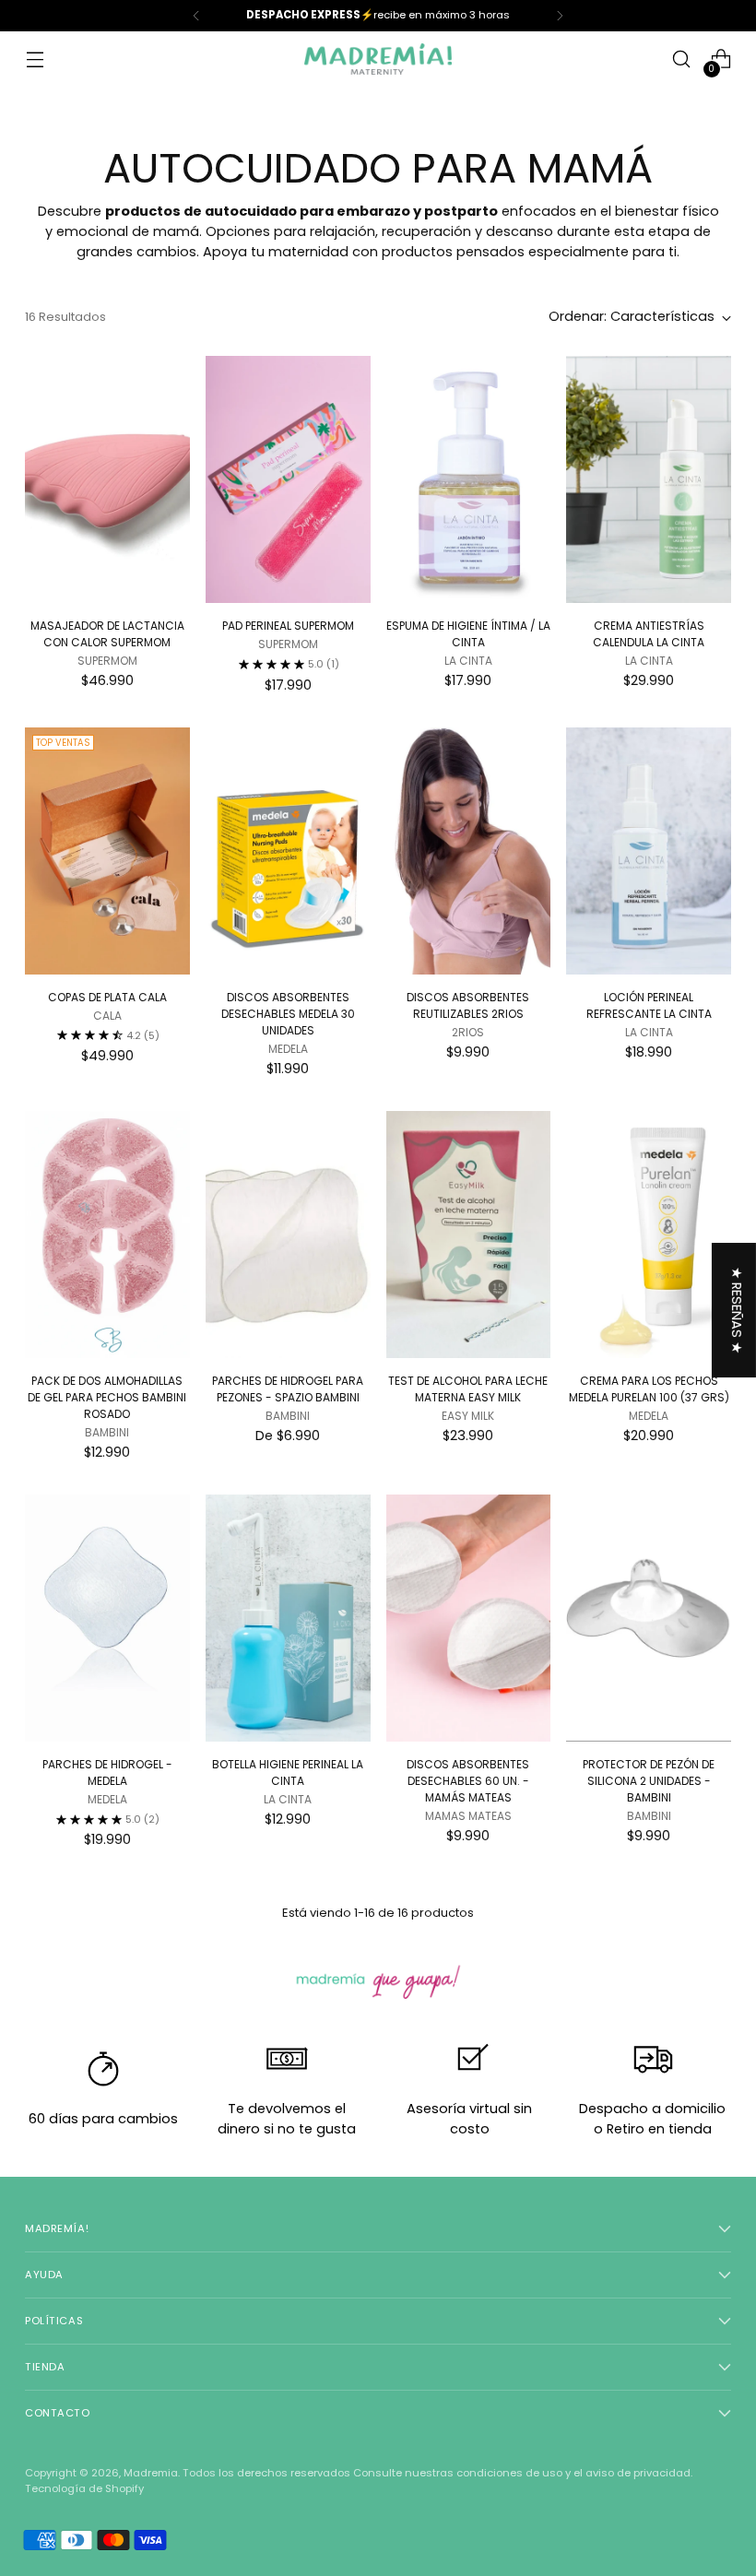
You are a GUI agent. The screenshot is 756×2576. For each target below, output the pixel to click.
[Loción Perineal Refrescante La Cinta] (649, 851)
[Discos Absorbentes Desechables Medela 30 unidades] (288, 851)
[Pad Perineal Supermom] (288, 479)
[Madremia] (378, 59)
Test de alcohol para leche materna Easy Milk (468, 1389)
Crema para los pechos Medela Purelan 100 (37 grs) (649, 1389)
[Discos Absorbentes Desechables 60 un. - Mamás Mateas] (469, 1618)
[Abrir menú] (35, 59)
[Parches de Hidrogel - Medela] (107, 1618)
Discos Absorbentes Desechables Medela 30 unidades (288, 1014)
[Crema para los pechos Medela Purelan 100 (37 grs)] (649, 1235)
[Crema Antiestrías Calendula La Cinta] (649, 479)
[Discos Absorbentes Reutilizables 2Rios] (469, 851)
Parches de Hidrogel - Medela (107, 1772)
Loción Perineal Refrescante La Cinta (649, 1005)
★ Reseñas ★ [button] (737, 1310)
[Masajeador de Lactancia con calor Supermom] (107, 479)
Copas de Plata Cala (107, 997)
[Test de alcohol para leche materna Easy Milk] (469, 1235)
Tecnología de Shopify (84, 2488)
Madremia (151, 2473)
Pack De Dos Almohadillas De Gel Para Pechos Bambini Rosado (107, 1397)
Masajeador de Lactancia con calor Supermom (107, 634)
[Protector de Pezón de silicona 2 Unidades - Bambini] (649, 1618)
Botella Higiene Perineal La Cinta (288, 1772)
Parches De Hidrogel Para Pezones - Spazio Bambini (288, 1389)
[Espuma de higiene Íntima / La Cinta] (469, 479)
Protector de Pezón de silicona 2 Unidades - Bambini (649, 1781)
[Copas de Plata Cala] (107, 851)
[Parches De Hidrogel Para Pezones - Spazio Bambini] (288, 1235)
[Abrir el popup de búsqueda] (682, 59)
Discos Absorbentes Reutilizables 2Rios (468, 1005)
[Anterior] (196, 16)
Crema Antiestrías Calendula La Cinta (649, 634)
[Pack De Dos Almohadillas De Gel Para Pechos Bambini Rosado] (107, 1235)
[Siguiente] (560, 16)
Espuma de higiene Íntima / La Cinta (468, 634)
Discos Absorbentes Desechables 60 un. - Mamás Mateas (468, 1781)
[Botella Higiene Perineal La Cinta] (288, 1618)
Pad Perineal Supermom (288, 626)
